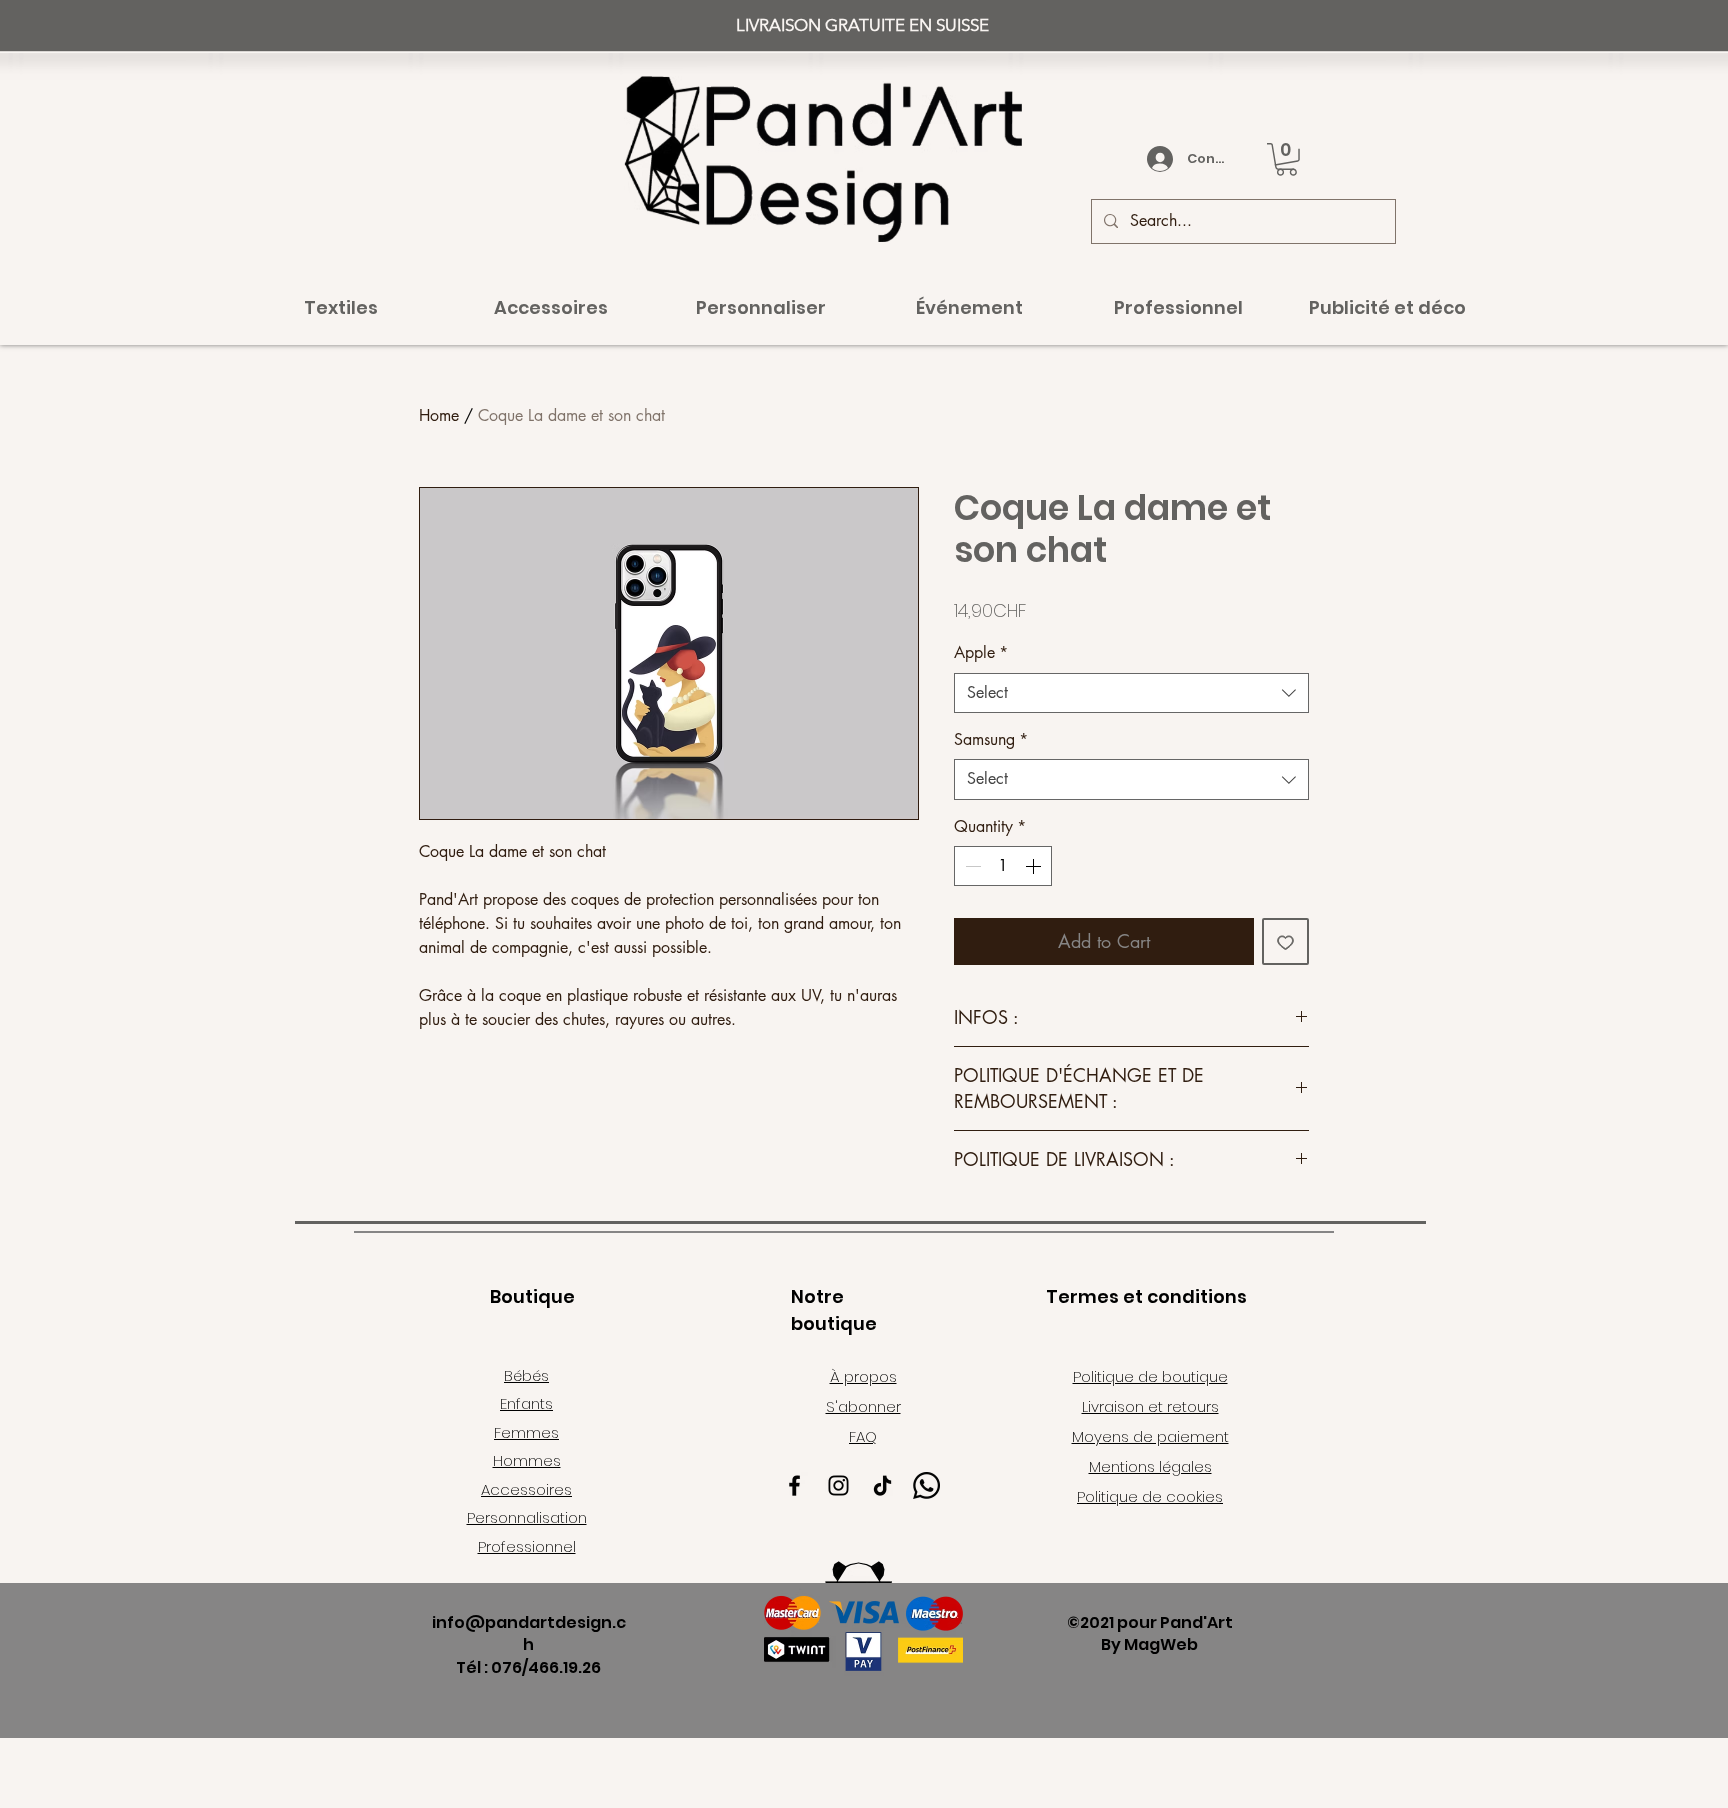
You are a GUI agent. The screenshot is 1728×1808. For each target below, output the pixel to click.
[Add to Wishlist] (1285, 941)
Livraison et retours (1150, 1406)
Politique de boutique (1150, 1376)
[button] (1286, 159)
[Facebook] (794, 1485)
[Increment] (1035, 866)
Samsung (991, 739)
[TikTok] (882, 1485)
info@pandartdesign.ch (529, 1633)
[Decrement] (971, 866)
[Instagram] (838, 1485)
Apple (981, 652)
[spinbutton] (1003, 866)
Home (439, 415)
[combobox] (1131, 693)
